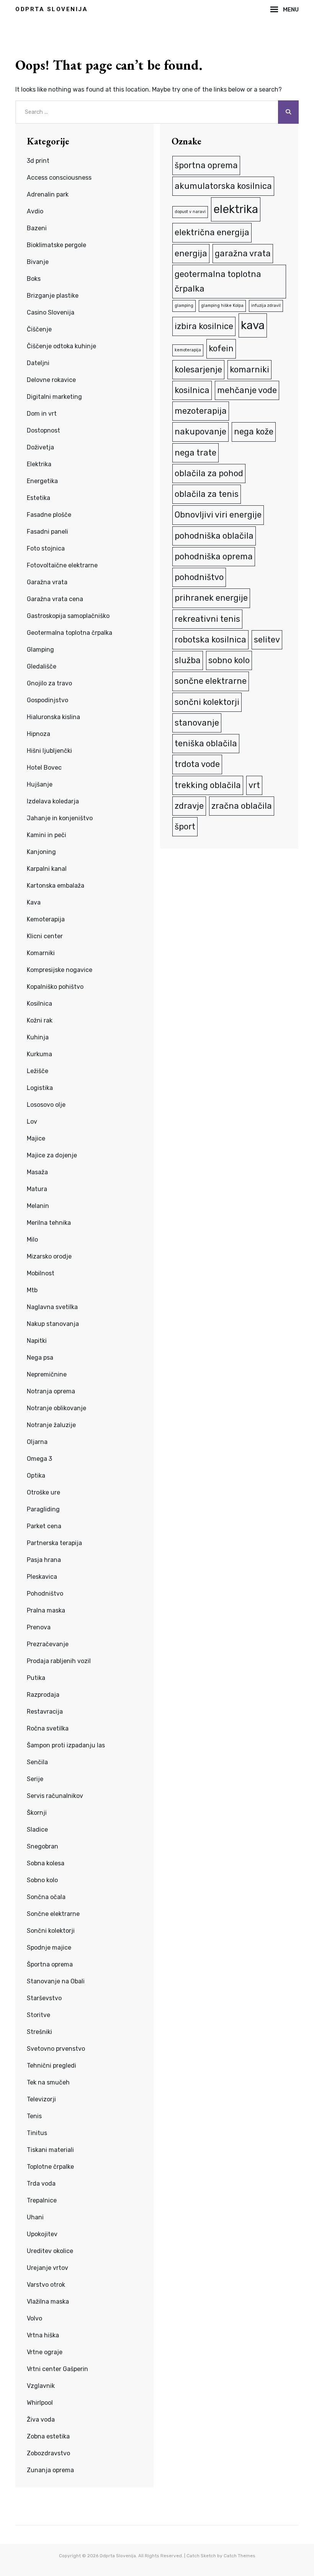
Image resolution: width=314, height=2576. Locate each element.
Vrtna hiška (43, 2335)
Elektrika (39, 464)
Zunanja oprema (50, 2470)
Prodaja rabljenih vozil (59, 1661)
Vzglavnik (41, 2386)
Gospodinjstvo (47, 700)
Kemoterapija (46, 919)
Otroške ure (43, 1492)
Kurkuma (39, 1054)
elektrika (236, 209)
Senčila (37, 1762)
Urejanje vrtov (47, 2268)
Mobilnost (41, 1273)
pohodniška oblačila (214, 536)
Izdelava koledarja (53, 801)
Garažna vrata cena (55, 599)
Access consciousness (59, 178)
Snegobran (43, 1846)
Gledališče (42, 666)
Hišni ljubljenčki (49, 751)
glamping (184, 306)
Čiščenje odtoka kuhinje (61, 346)
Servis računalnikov (55, 1796)
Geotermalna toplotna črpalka (70, 633)
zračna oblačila (242, 806)
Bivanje (38, 262)
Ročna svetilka (48, 1728)
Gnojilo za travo (49, 683)
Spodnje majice (49, 1948)
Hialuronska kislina (53, 717)
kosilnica (192, 390)
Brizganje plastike (53, 296)
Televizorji (41, 2099)
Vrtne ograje (45, 2352)
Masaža (37, 1172)
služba (188, 660)
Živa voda (41, 2420)
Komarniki (41, 953)
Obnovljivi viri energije (218, 515)
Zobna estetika (48, 2436)
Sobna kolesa (46, 1863)
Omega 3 (39, 1459)
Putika (36, 1678)
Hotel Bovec (44, 768)
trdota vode (197, 764)
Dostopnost (43, 430)
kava (253, 325)
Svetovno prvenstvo (56, 2049)
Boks (34, 279)
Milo (32, 1240)
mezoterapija (201, 411)
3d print (38, 161)
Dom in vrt (42, 414)
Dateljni (38, 363)
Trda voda (41, 2184)
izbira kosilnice (204, 326)
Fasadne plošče (49, 515)
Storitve (38, 2015)
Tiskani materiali (50, 2150)
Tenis (34, 2116)
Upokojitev (42, 2234)
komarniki (249, 370)
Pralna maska (46, 1610)
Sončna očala (46, 1897)
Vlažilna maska (48, 2302)
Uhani (35, 2217)
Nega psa (40, 1358)
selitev (267, 640)
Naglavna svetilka (52, 1307)
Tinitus (37, 2133)
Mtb (32, 1290)
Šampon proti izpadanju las (66, 1745)
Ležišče (38, 1071)
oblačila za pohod (209, 473)
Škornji (37, 1813)
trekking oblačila (208, 785)
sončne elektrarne (211, 681)
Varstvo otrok (46, 2285)
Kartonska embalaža (56, 886)
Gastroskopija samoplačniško (68, 616)
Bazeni (37, 228)
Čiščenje (39, 329)
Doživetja (40, 447)
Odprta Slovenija (52, 9)
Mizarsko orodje (49, 1256)
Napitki (37, 1341)
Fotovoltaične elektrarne (62, 565)
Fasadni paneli (47, 532)
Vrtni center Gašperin (57, 2369)
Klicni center (45, 936)
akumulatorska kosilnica (223, 186)
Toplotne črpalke (50, 2167)
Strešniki (39, 2032)
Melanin (38, 1206)
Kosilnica (39, 1004)
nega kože (254, 432)
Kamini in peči (47, 835)
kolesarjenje (198, 370)
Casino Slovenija (51, 312)
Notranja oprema (51, 1391)
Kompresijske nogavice (60, 970)
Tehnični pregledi (52, 2066)
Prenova (39, 1627)
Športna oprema (50, 1964)
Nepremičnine (47, 1374)
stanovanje (197, 723)
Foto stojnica (46, 548)
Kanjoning (41, 852)
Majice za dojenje (52, 1155)
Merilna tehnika (49, 1223)
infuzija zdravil (266, 306)
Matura (37, 1189)
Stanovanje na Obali (56, 1981)
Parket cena (44, 1526)
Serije (35, 1779)
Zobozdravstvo (48, 2453)
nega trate (195, 453)
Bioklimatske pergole (56, 245)
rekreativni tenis (207, 619)
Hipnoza (38, 734)
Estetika (38, 498)
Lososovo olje (46, 1105)
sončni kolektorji (207, 702)
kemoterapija (188, 350)
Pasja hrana (44, 1560)
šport (185, 827)
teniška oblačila (206, 743)
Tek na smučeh (48, 2082)
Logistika (40, 1088)
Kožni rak (40, 1020)
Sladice (37, 1830)
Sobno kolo (42, 1880)
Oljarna (37, 1442)
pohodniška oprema (214, 556)
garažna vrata (243, 253)
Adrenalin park (48, 194)
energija (191, 253)
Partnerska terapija (54, 1543)
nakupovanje (200, 432)
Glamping (40, 650)
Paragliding (43, 1509)
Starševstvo (44, 1998)
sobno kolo (229, 660)
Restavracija (45, 1712)
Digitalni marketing (54, 397)
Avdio (35, 211)
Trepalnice (42, 2200)
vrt (254, 785)
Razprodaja (43, 1695)
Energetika (42, 481)
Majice (36, 1138)
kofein (221, 348)
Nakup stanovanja (53, 1324)
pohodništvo (199, 577)
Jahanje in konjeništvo (60, 818)
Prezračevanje (48, 1644)
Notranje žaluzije (51, 1425)
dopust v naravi (190, 212)
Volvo (34, 2318)
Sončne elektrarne (53, 1914)
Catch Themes (240, 2556)
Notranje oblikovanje (56, 1408)
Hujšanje (40, 784)
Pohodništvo (45, 1594)
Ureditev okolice (50, 2251)
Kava (34, 902)
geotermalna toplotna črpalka (218, 281)
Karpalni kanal (47, 869)
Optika (36, 1476)
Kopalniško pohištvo (55, 987)
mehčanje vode (247, 390)
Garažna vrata (47, 582)
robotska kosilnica (210, 640)
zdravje (189, 806)
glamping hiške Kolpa (222, 306)
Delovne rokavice (51, 380)
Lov (32, 1122)
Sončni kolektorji (51, 1931)
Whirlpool (40, 2403)
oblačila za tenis (207, 494)
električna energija (212, 232)
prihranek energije (211, 598)
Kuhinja (38, 1037)
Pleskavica (42, 1577)
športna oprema (206, 165)
